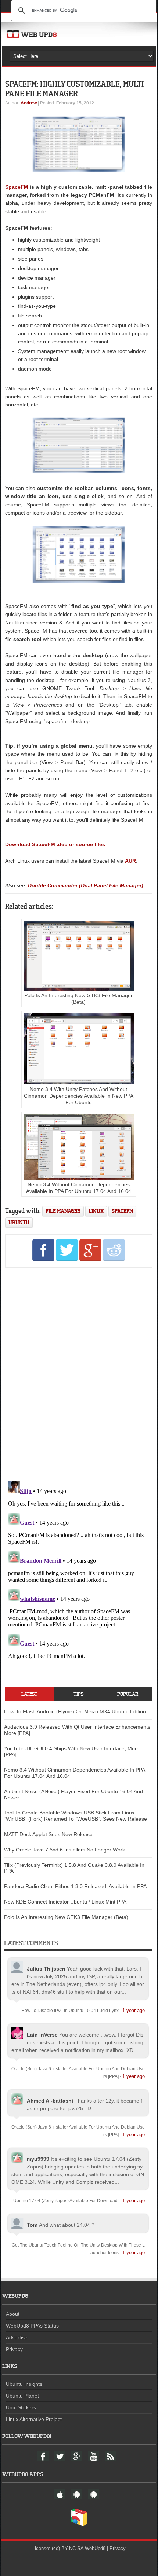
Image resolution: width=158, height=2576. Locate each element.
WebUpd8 (95, 2548)
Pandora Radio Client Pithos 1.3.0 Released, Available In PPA (75, 1886)
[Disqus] (79, 1373)
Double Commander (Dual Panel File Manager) (86, 885)
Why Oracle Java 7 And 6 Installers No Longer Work (64, 1850)
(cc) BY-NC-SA (68, 2548)
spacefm (122, 1211)
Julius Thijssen (46, 1969)
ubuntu (19, 1222)
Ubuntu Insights (24, 2384)
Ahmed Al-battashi (50, 2101)
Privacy (14, 2349)
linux (96, 1211)
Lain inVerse (42, 2035)
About (13, 2314)
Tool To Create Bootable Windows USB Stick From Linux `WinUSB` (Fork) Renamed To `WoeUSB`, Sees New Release (76, 1816)
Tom (32, 2225)
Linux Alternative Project (34, 2419)
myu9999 (38, 2159)
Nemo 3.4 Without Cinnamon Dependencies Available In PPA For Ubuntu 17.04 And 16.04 (79, 1188)
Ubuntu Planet (22, 2396)
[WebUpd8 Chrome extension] (79, 2525)
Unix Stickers (21, 2407)
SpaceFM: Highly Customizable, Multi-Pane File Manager (76, 89)
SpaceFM (17, 187)
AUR (130, 861)
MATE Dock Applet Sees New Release (48, 1834)
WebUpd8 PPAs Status (32, 2326)
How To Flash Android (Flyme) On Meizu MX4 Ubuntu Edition (75, 1711)
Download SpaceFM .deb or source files (55, 844)
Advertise (17, 2337)
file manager (63, 1211)
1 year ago (134, 2010)
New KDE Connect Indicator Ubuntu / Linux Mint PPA (65, 1902)
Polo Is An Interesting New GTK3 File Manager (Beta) (78, 999)
